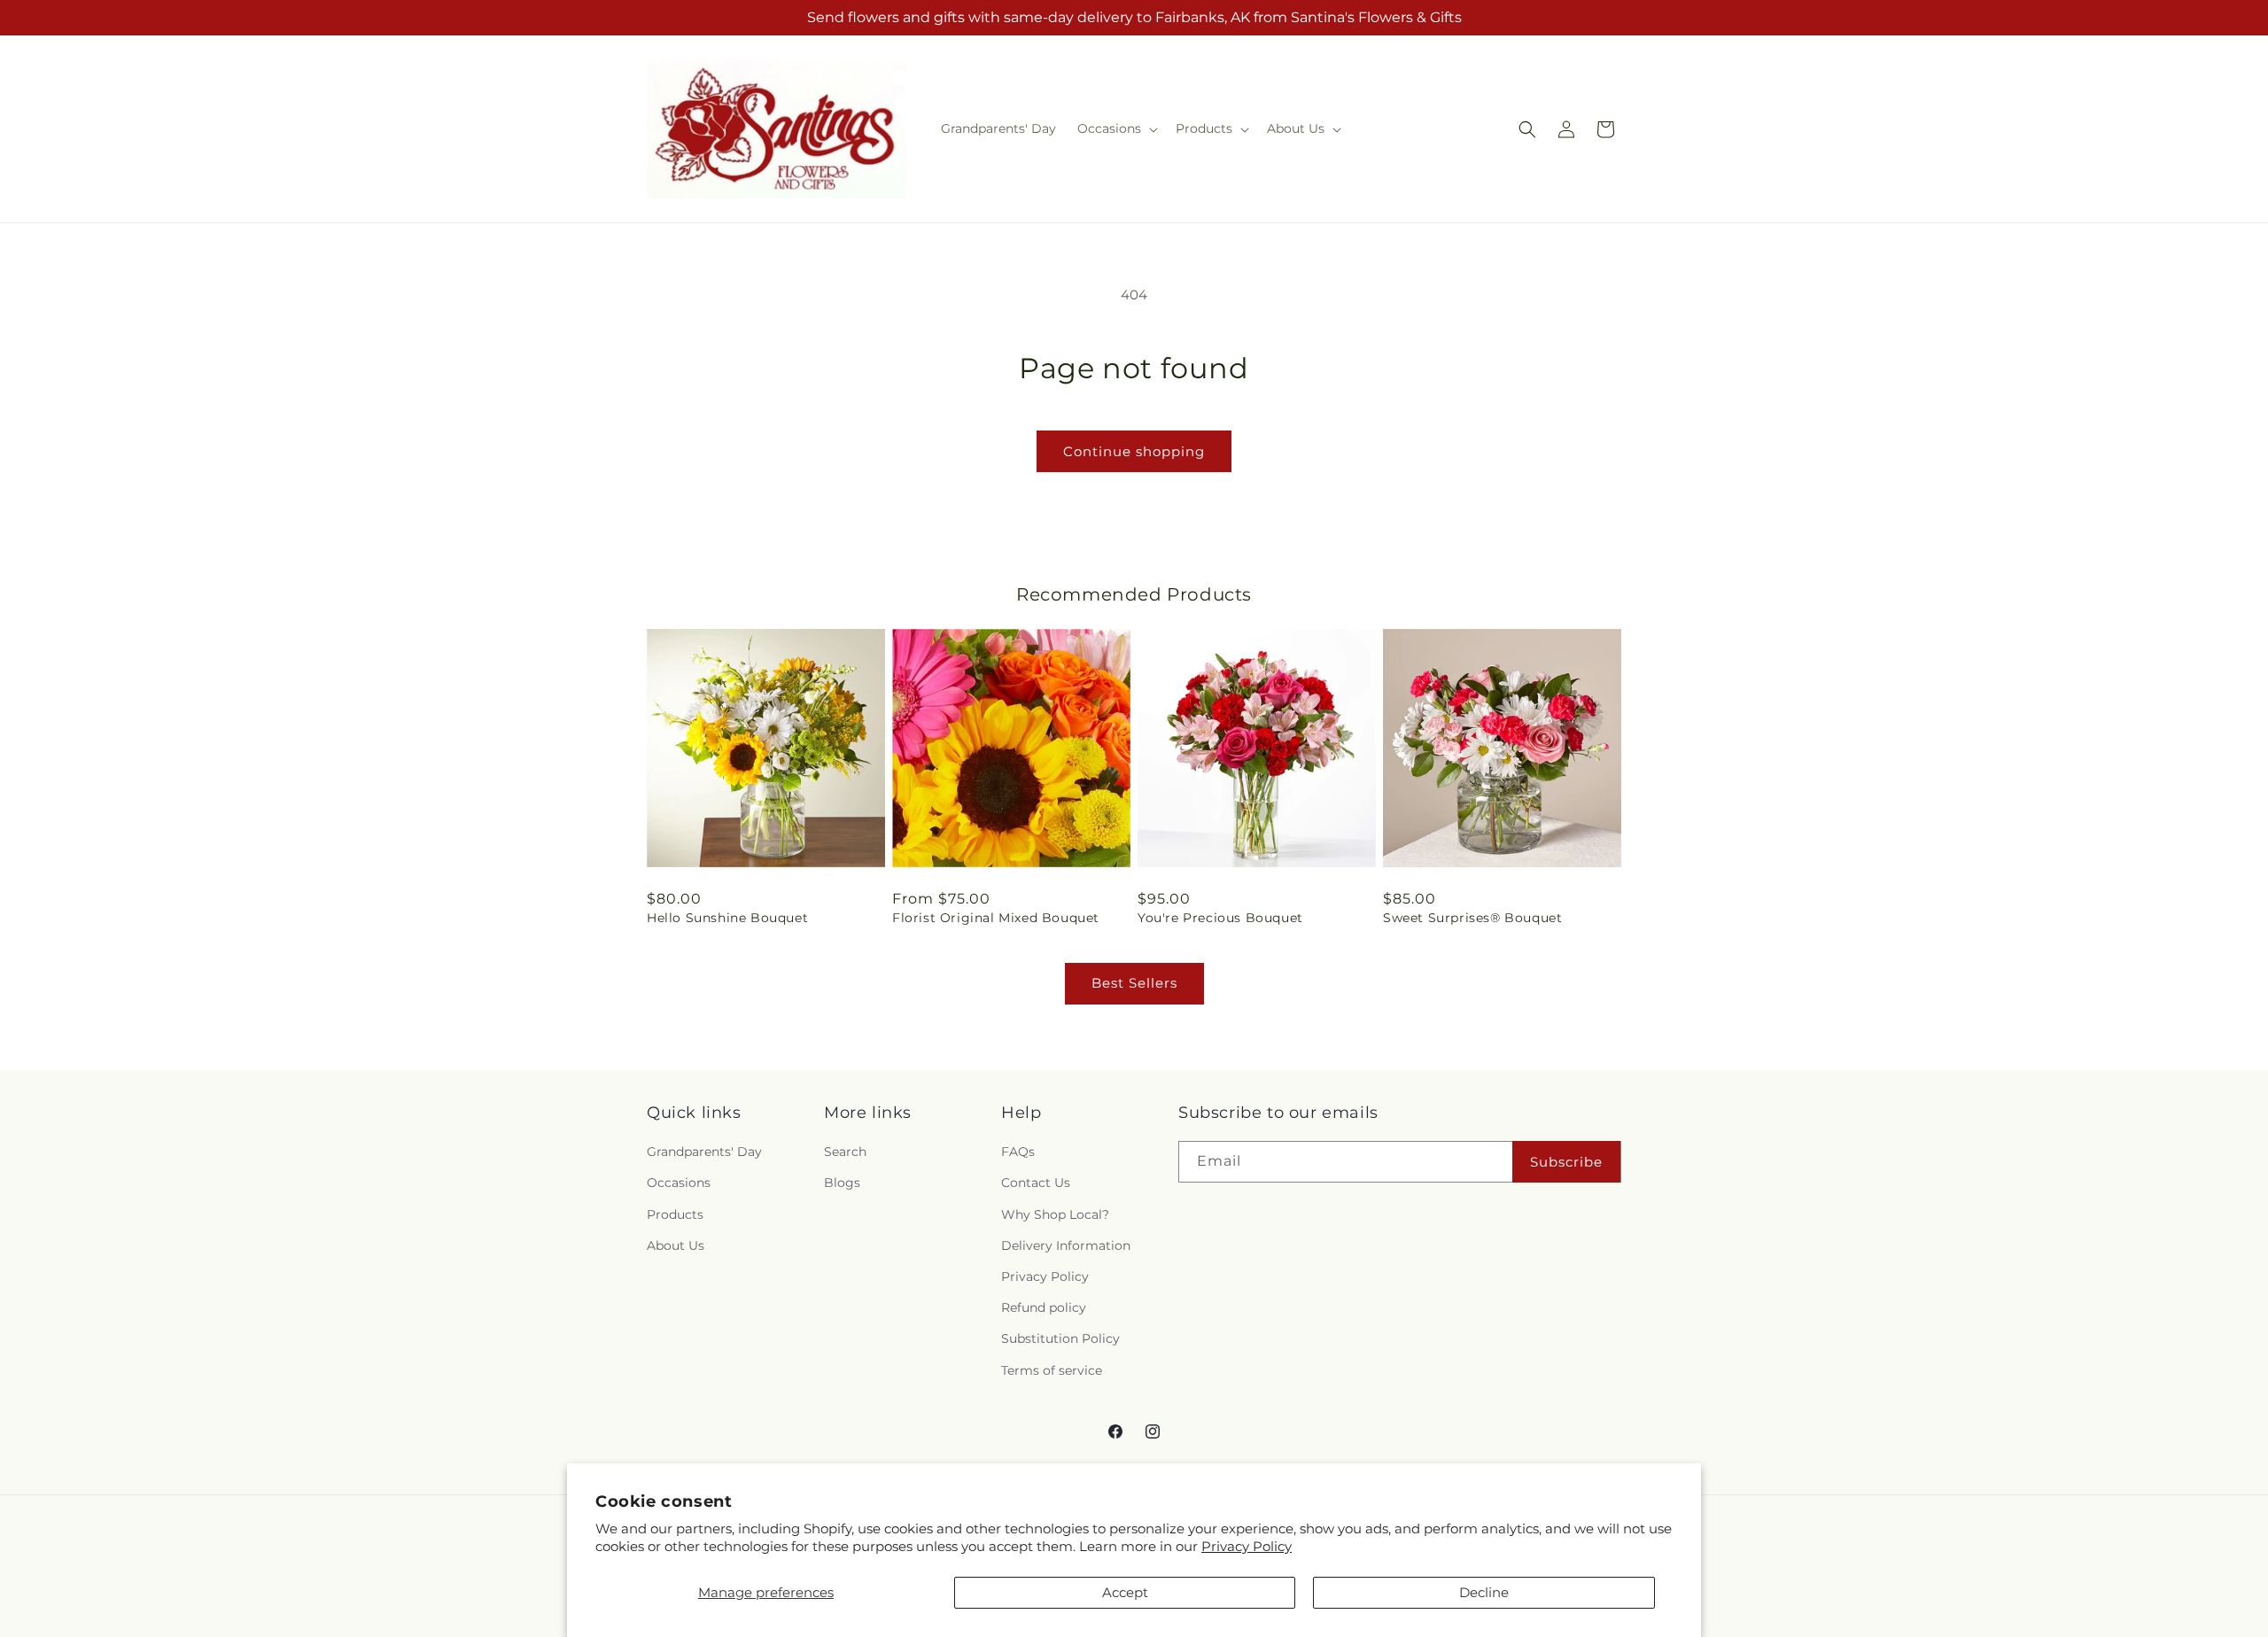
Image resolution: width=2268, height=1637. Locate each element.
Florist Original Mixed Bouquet (996, 918)
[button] (1116, 128)
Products (675, 1214)
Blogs (842, 1183)
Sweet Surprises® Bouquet (1472, 918)
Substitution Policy (1060, 1338)
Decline (1484, 1592)
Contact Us (1036, 1183)
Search (845, 1152)
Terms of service (1052, 1370)
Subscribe (1566, 1162)
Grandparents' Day (704, 1152)
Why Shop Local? (1055, 1214)
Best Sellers (1134, 983)
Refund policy (1044, 1307)
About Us (676, 1245)
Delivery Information (1066, 1245)
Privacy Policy (1247, 1546)
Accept (1125, 1592)
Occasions (679, 1183)
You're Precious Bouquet (1220, 918)
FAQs (1018, 1152)
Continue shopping (1134, 451)
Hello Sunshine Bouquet (727, 918)
